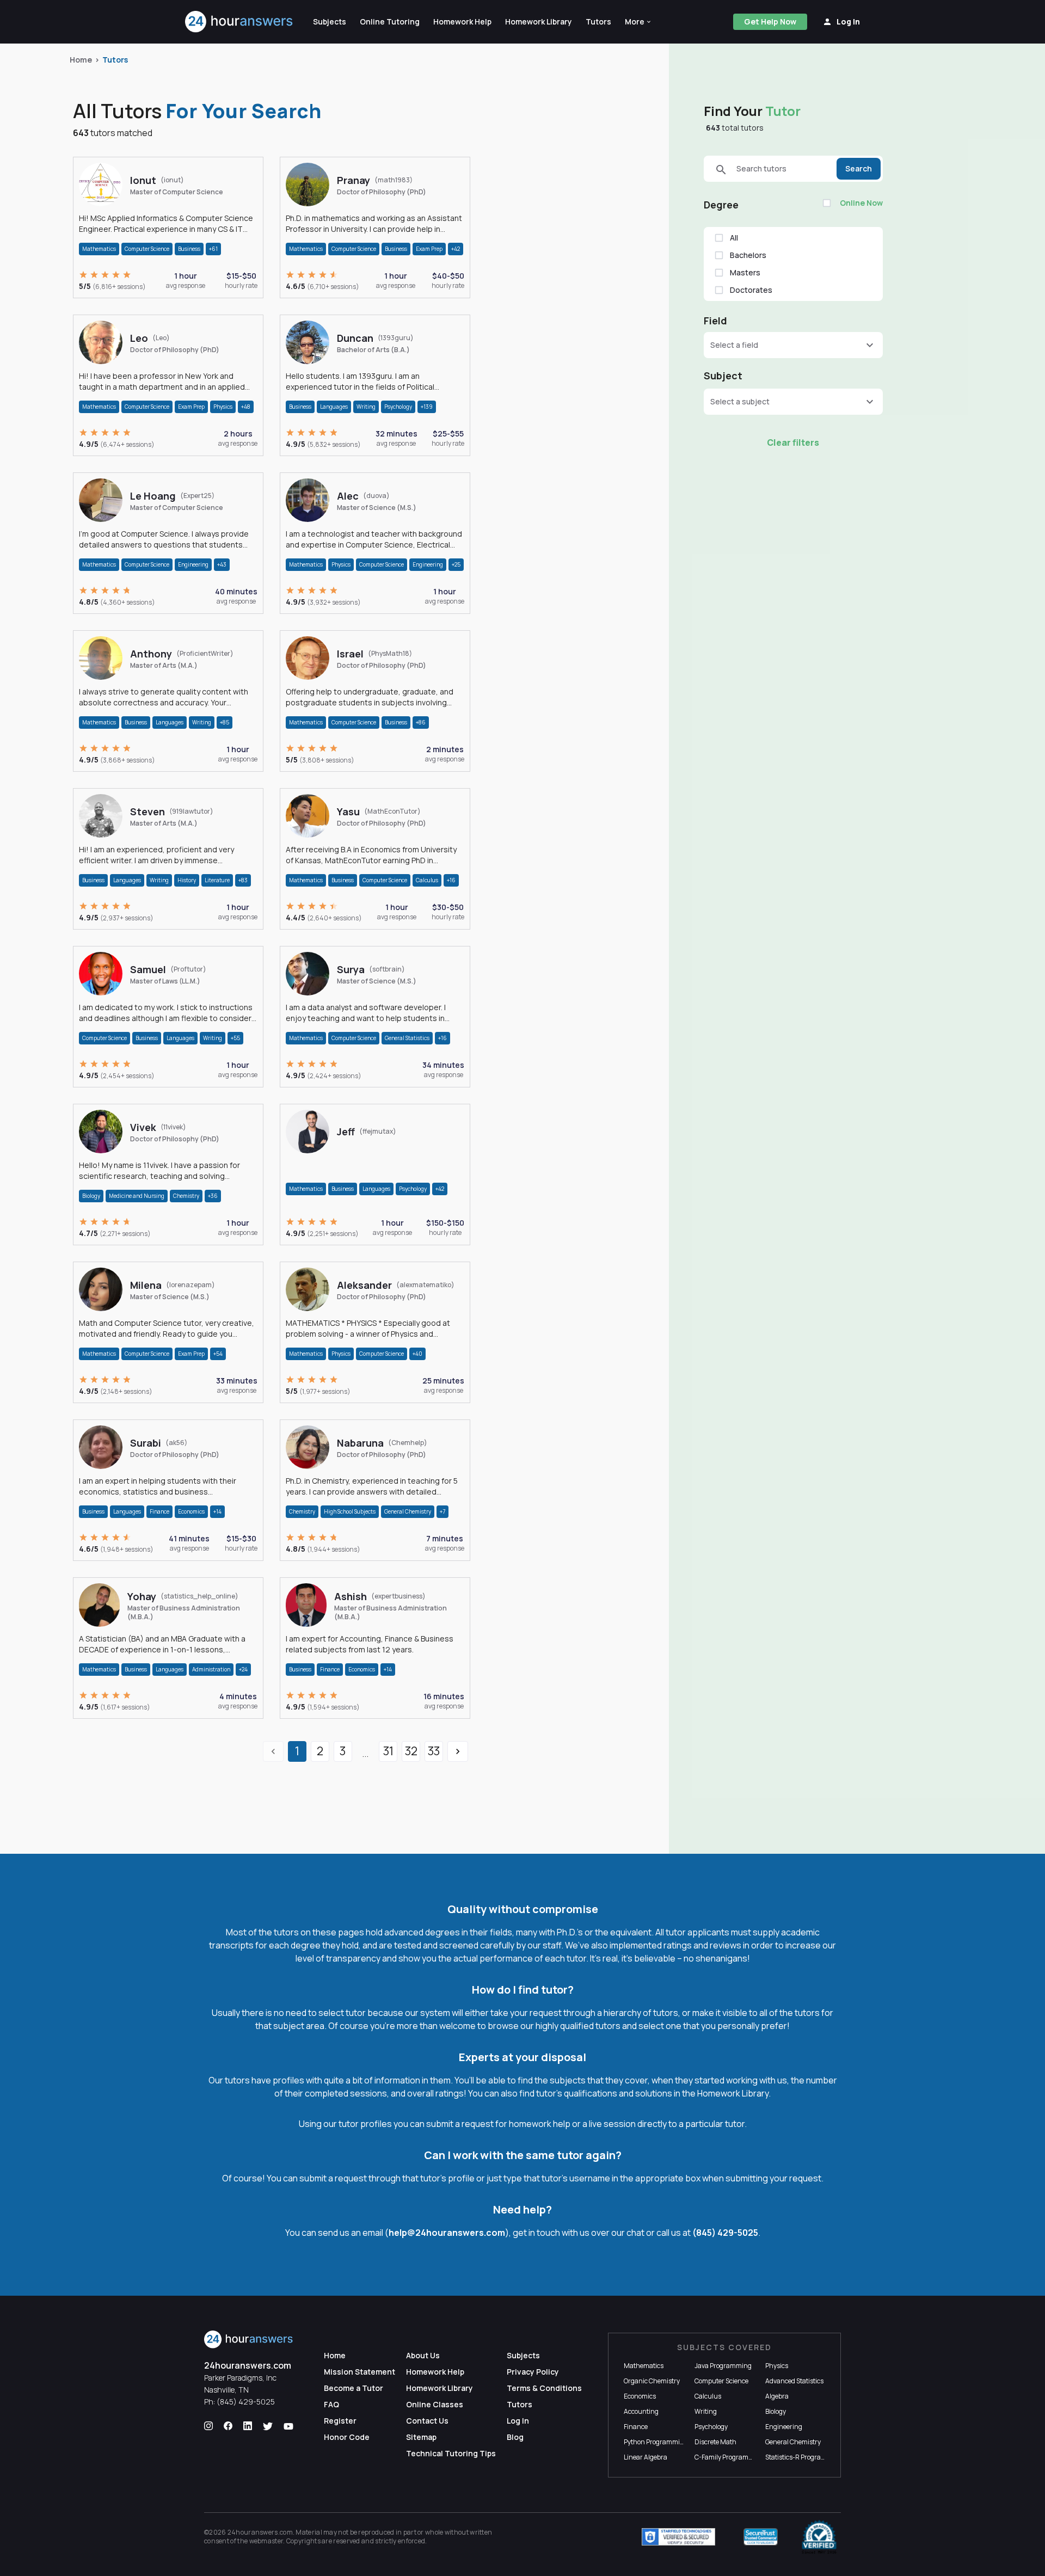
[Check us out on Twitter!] (268, 2426)
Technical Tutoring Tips (451, 2453)
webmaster (266, 2541)
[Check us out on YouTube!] (288, 2426)
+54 (218, 1354)
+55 (235, 1038)
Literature (217, 880)
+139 (427, 407)
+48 (246, 407)
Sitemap (421, 2437)
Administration (211, 1669)
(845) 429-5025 (725, 2233)
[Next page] (458, 1751)
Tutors (115, 60)
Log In (518, 2421)
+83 (243, 880)
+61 (213, 249)
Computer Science (147, 249)
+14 (217, 1511)
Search (859, 168)
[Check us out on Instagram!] (208, 2426)
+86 (421, 722)
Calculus (427, 880)
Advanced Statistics (794, 2381)
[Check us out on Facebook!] (228, 2426)
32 (411, 1751)
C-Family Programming (729, 2457)
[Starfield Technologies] (678, 2537)
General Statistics (407, 1038)
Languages (334, 407)
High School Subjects (350, 1511)
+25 (456, 564)
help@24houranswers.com (447, 2233)
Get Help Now (770, 21)
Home (81, 60)
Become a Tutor (354, 2388)
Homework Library (439, 2388)
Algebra (777, 2396)
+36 (213, 1196)
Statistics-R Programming (804, 2457)
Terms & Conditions (544, 2388)
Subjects (523, 2355)
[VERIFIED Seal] (819, 2537)
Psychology (398, 407)
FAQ (331, 2404)
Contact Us (427, 2421)
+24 (243, 1669)
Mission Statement (359, 2372)
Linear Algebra (646, 2457)
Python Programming (656, 2442)
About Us (423, 2355)
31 (388, 1751)
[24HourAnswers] (239, 22)
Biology (91, 1196)
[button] (638, 22)
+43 (222, 564)
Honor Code (347, 2437)
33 (434, 1751)
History (187, 880)
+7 (442, 1511)
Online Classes (435, 2404)
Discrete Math (715, 2442)
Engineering (193, 564)
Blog (515, 2437)
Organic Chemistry (652, 2381)
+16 (451, 880)
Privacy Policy (533, 2372)
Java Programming (723, 2366)
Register (340, 2421)
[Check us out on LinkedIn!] (248, 2426)
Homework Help (435, 2372)
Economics (191, 1511)
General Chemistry (408, 1511)
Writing (366, 407)
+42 (456, 249)
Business (189, 249)
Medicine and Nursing (137, 1196)
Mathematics (99, 249)
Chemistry (186, 1196)
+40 (417, 1354)
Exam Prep (429, 249)
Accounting (641, 2411)
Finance (159, 1511)
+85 (225, 722)
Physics (223, 407)
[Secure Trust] (761, 2537)
